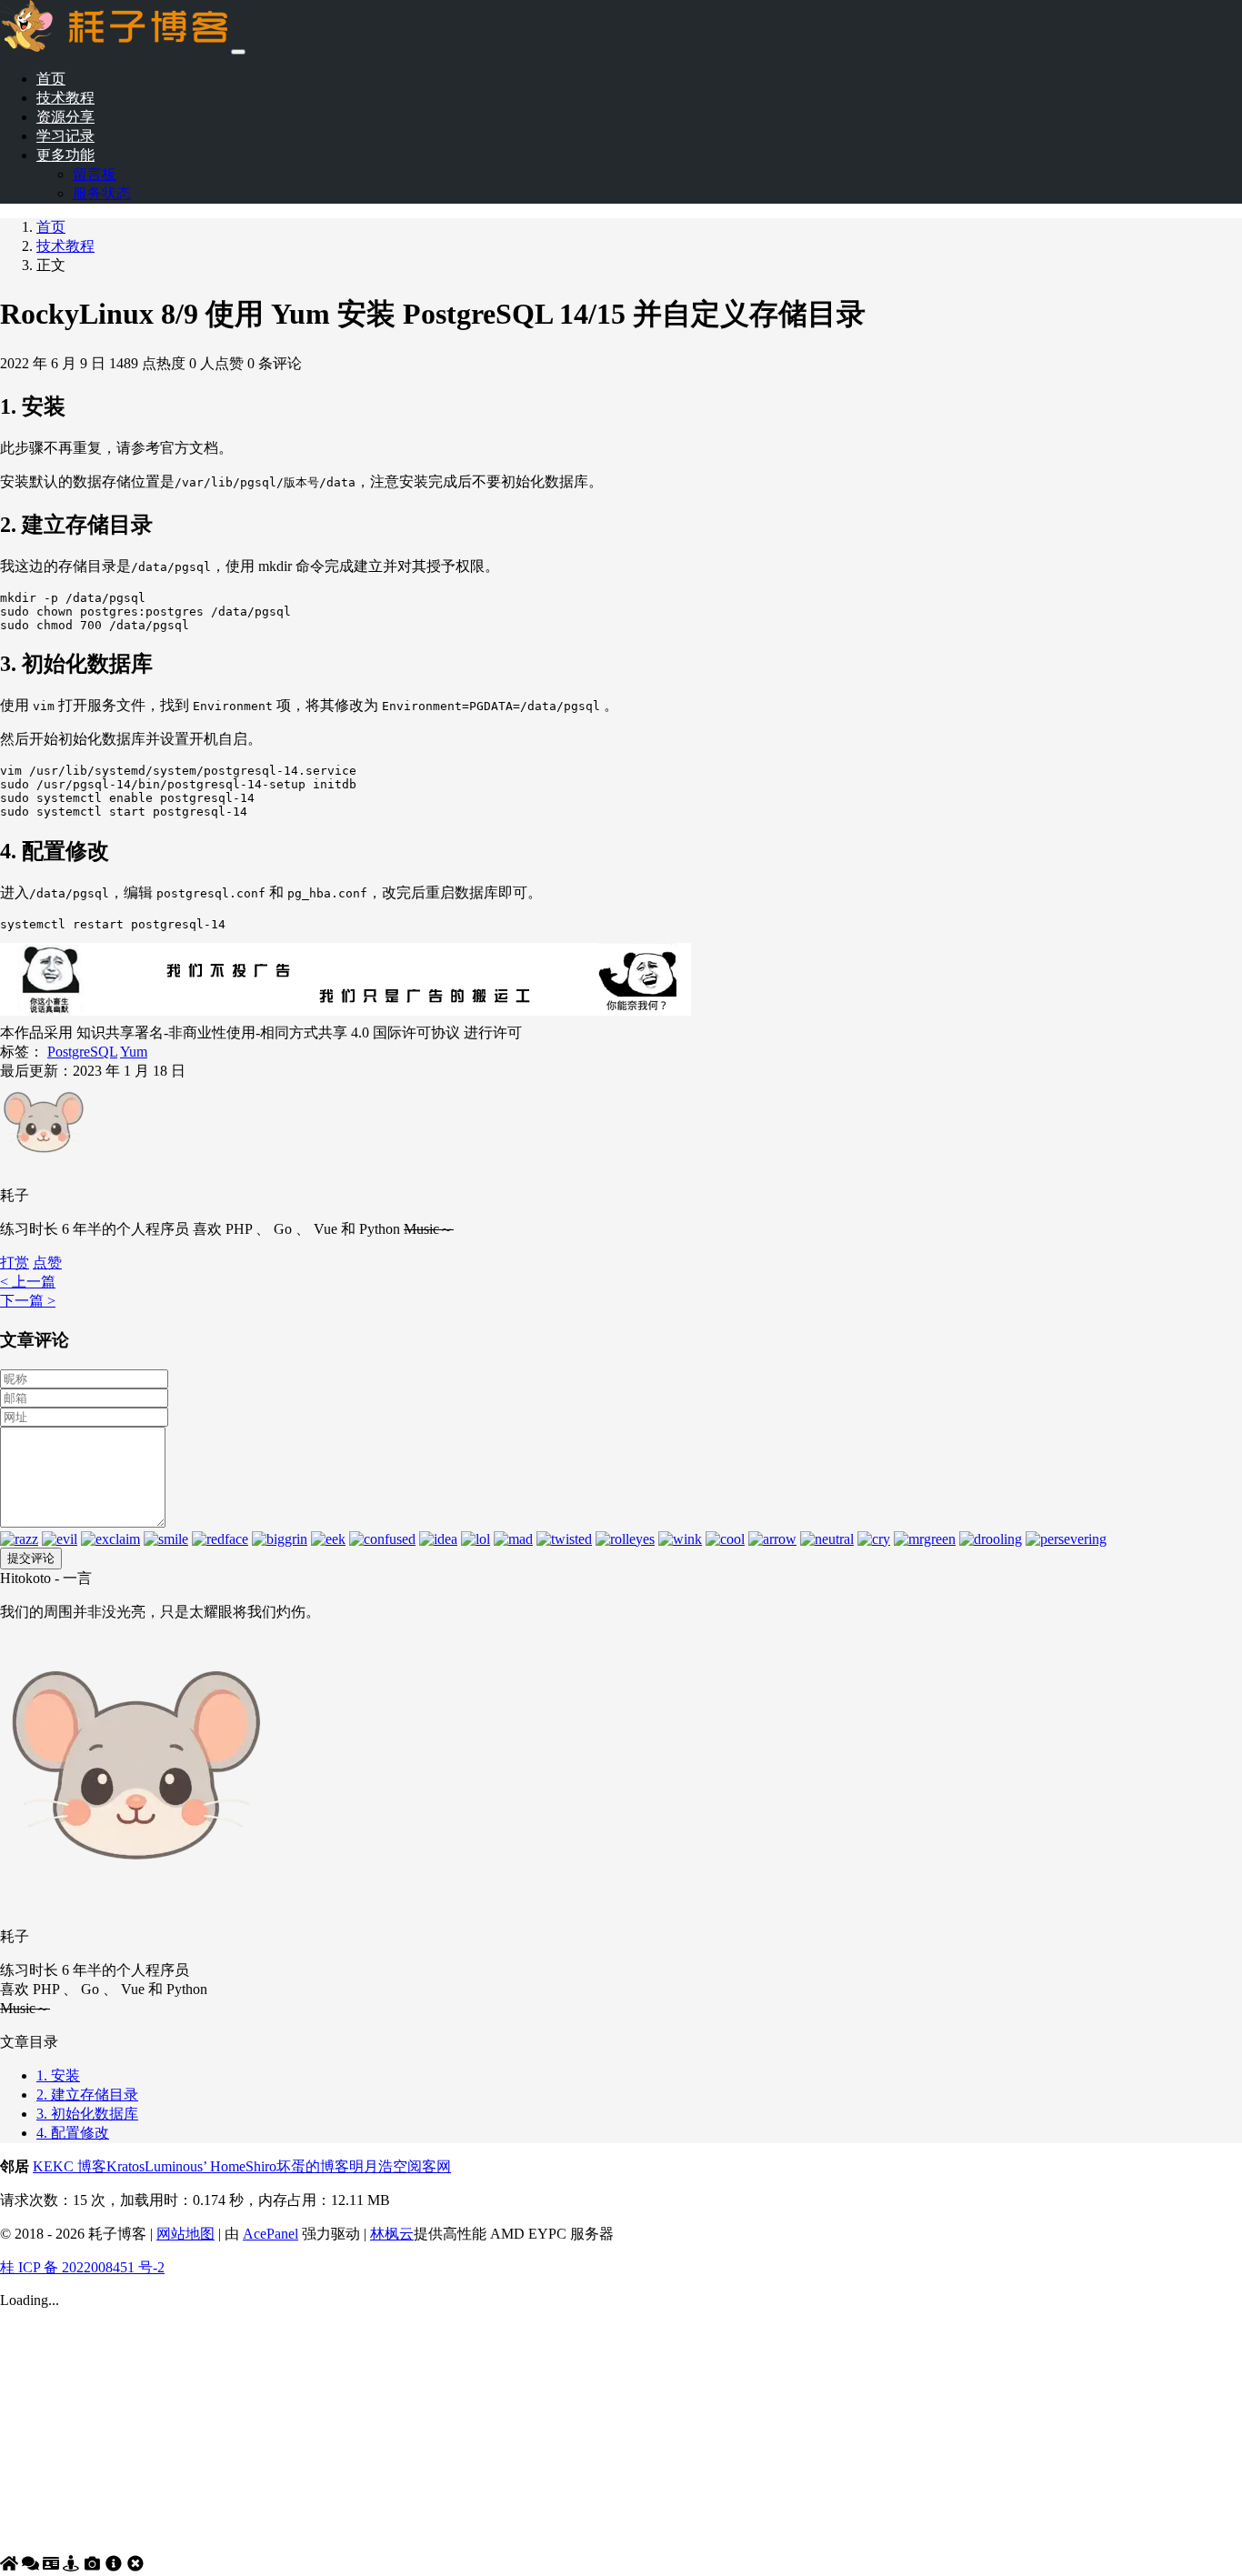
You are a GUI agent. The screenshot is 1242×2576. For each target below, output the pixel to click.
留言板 (95, 174)
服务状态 (102, 193)
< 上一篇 (28, 1282)
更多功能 (65, 155)
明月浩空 (378, 2166)
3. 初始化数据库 (87, 2114)
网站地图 (185, 2234)
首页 (51, 79)
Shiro (261, 2166)
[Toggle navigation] (238, 52)
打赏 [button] (15, 1263)
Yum (134, 1052)
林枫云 (392, 2234)
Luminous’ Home (195, 2166)
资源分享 (65, 117)
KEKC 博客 (70, 2166)
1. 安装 (58, 2075)
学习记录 (65, 136)
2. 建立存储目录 (87, 2095)
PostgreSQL (82, 1052)
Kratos (125, 2166)
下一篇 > (28, 1301)
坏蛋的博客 (313, 2166)
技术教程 (65, 98)
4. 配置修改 (73, 2133)
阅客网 (429, 2166)
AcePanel (270, 2234)
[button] (47, 1263)
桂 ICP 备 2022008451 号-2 (82, 2267)
